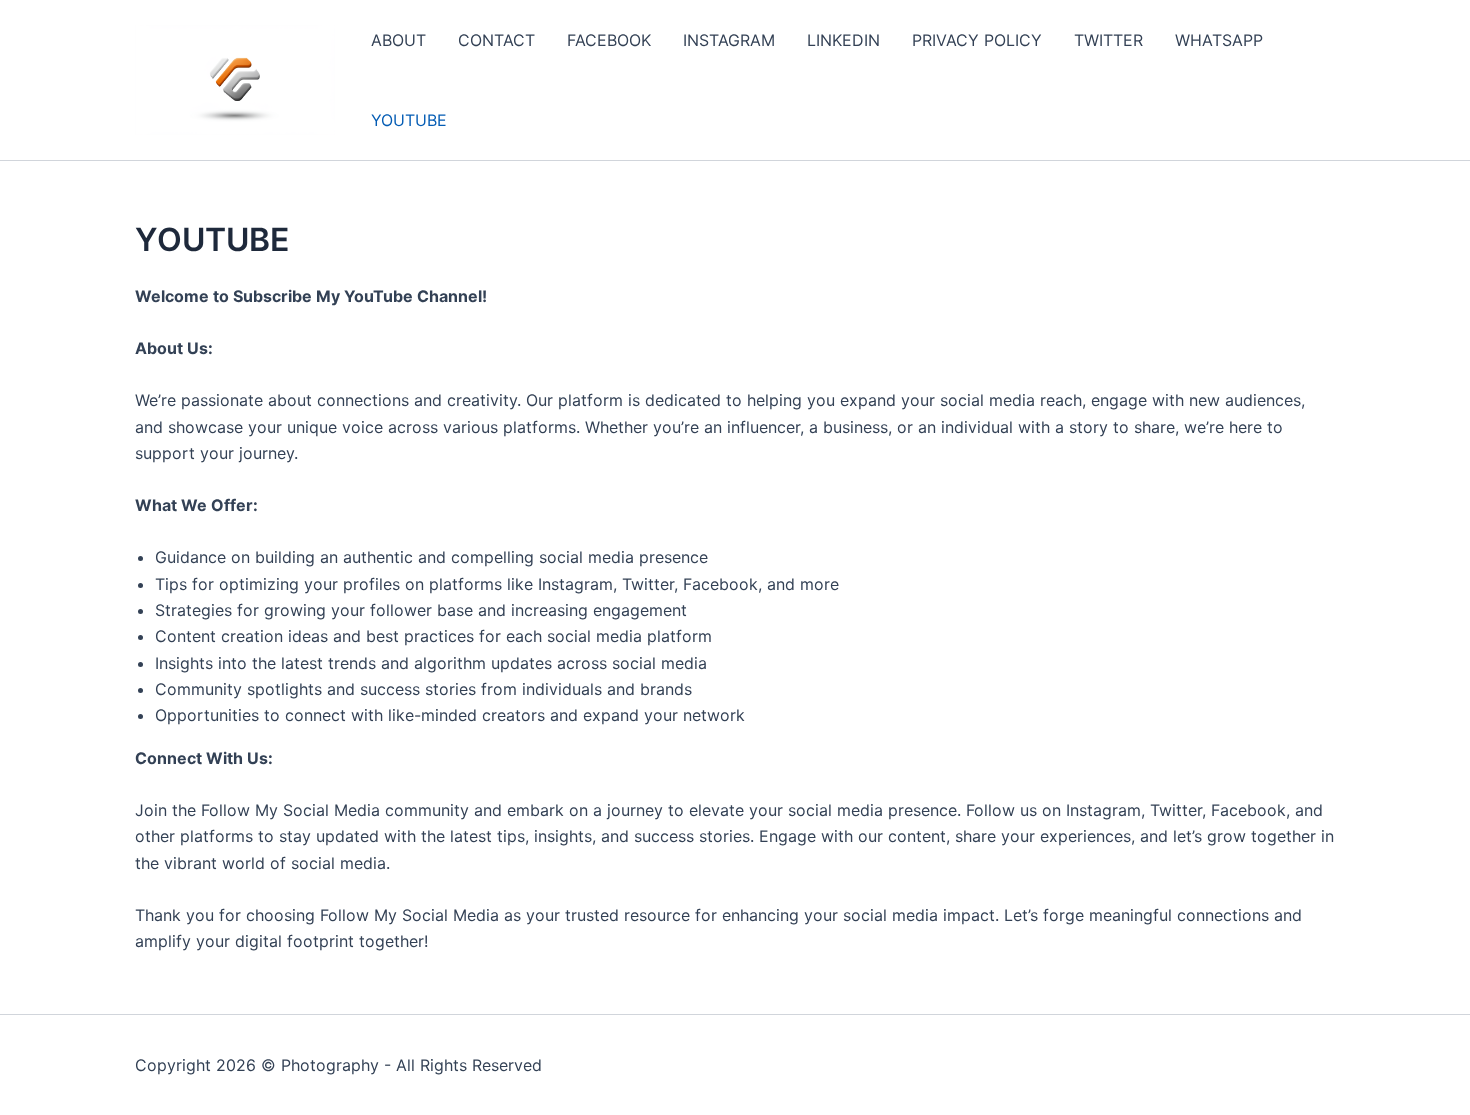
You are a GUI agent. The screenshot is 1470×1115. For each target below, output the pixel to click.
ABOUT (398, 40)
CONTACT (496, 40)
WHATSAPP (1219, 40)
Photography (330, 1065)
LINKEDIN (843, 40)
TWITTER (1108, 40)
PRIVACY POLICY (977, 40)
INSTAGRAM (729, 40)
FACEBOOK (609, 40)
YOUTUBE (409, 120)
